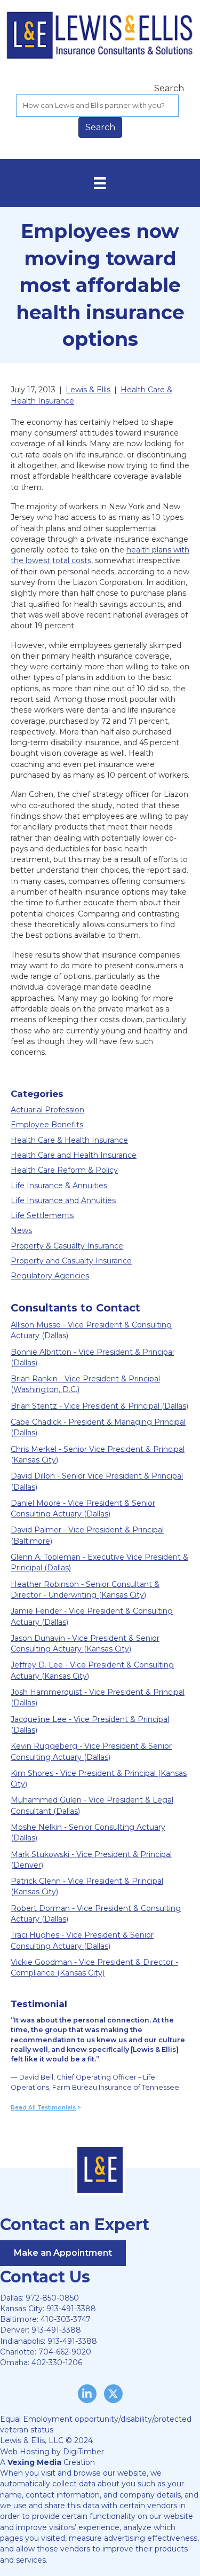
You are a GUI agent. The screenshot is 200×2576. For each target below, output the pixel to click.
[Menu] (100, 183)
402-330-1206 (57, 2362)
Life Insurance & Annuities (59, 1186)
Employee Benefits (47, 1125)
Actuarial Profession (47, 1110)
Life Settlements (42, 1215)
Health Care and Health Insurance (74, 1155)
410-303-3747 (66, 2319)
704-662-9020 (65, 2352)
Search (169, 88)
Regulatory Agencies (50, 1276)
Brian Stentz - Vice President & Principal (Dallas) (99, 1406)
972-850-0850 (52, 2298)
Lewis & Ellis (88, 390)
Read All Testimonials (43, 2108)
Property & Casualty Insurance (67, 1246)
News (21, 1230)
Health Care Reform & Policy (64, 1170)
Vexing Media (34, 2462)
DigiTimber (83, 2452)
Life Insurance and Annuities (63, 1200)
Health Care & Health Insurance (69, 1140)
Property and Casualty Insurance (71, 1261)
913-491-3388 (71, 2309)
